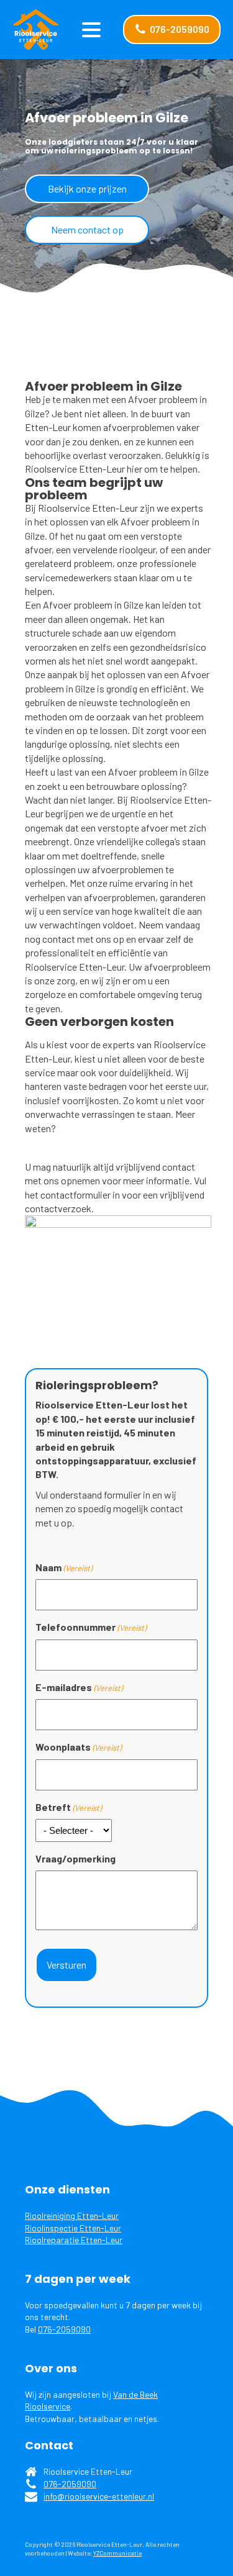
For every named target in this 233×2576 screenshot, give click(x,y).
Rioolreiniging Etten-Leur (72, 2215)
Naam (64, 1567)
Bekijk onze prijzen (87, 188)
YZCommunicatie (117, 2553)
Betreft (68, 1807)
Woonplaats (78, 1747)
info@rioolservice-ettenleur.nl (99, 2496)
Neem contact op (87, 229)
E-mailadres (79, 1687)
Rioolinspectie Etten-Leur (73, 2228)
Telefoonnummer (91, 1627)
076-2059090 (64, 2329)
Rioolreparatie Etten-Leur (74, 2240)
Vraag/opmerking (75, 1858)
